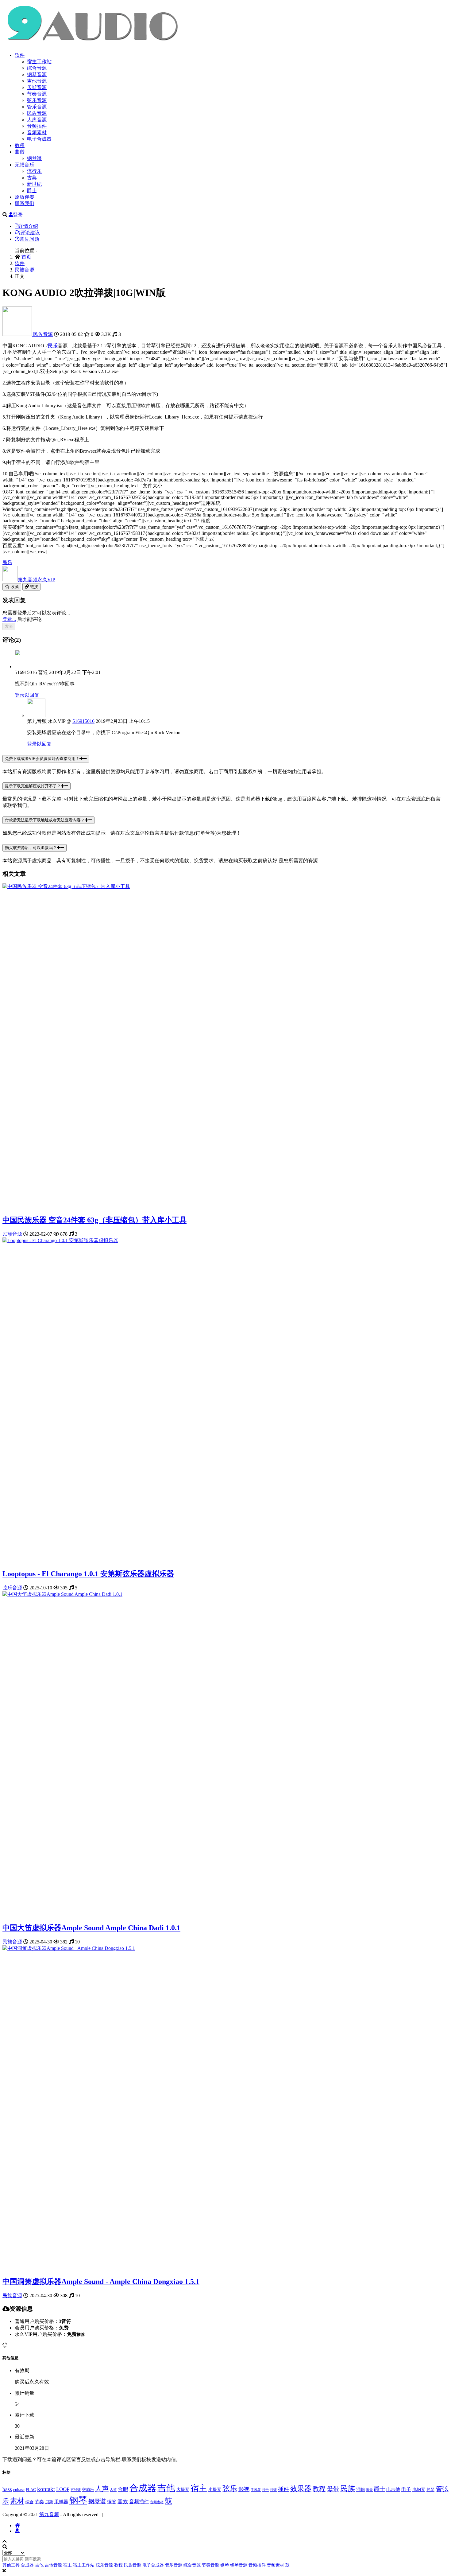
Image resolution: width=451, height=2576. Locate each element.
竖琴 (430, 2490)
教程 (20, 145)
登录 (18, 215)
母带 (333, 2489)
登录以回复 (27, 695)
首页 (26, 257)
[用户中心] (17, 2531)
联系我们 (25, 203)
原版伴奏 (25, 197)
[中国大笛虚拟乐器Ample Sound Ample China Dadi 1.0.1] (62, 1594)
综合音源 (37, 68)
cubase (19, 2490)
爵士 (32, 191)
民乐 (53, 346)
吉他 (166, 2488)
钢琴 (78, 2500)
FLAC (31, 2490)
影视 (244, 2489)
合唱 (123, 2489)
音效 (123, 2502)
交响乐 (88, 2490)
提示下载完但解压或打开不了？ (33, 786)
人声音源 (37, 120)
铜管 (112, 2502)
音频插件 (37, 126)
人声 (102, 2489)
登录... (9, 619)
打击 (265, 2490)
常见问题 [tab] (29, 239)
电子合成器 (39, 139)
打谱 (273, 2490)
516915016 (83, 721)
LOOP (63, 2489)
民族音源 (37, 113)
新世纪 (34, 184)
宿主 (199, 2488)
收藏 (14, 587)
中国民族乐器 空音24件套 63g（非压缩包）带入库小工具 (94, 1220)
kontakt (46, 2489)
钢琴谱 (34, 158)
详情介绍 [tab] (28, 226)
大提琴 (183, 2489)
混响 (360, 2489)
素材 (17, 2501)
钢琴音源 (37, 74)
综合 (29, 2502)
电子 (406, 2489)
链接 (33, 587)
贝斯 (49, 2502)
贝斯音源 (37, 87)
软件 (20, 55)
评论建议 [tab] (30, 233)
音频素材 (37, 133)
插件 (283, 2489)
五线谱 (76, 2490)
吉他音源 (37, 81)
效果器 (301, 2489)
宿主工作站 (39, 62)
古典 (32, 178)
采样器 (61, 2502)
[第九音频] (18, 334)
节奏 (39, 2502)
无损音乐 (25, 165)
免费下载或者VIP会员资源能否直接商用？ (42, 759)
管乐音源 (37, 107)
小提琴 (215, 2489)
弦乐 (230, 2488)
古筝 (113, 2490)
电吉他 (393, 2489)
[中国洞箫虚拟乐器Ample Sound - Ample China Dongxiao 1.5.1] (69, 1948)
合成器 (143, 2488)
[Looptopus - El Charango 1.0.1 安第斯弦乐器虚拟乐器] (60, 1240)
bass (7, 2489)
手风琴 (256, 2490)
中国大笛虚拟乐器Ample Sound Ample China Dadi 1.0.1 (91, 1928)
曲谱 (20, 152)
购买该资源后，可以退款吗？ (31, 848)
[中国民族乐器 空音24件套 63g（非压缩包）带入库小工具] (66, 886)
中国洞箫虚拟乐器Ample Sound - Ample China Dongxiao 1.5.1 (101, 2282)
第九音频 (37, 580)
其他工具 (11, 2565)
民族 (348, 2488)
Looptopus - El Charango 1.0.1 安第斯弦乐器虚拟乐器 (88, 1574)
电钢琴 (419, 2489)
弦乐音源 (37, 100)
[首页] (17, 2525)
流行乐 (34, 171)
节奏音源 (37, 94)
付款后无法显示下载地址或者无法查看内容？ (45, 820)
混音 (369, 2490)
